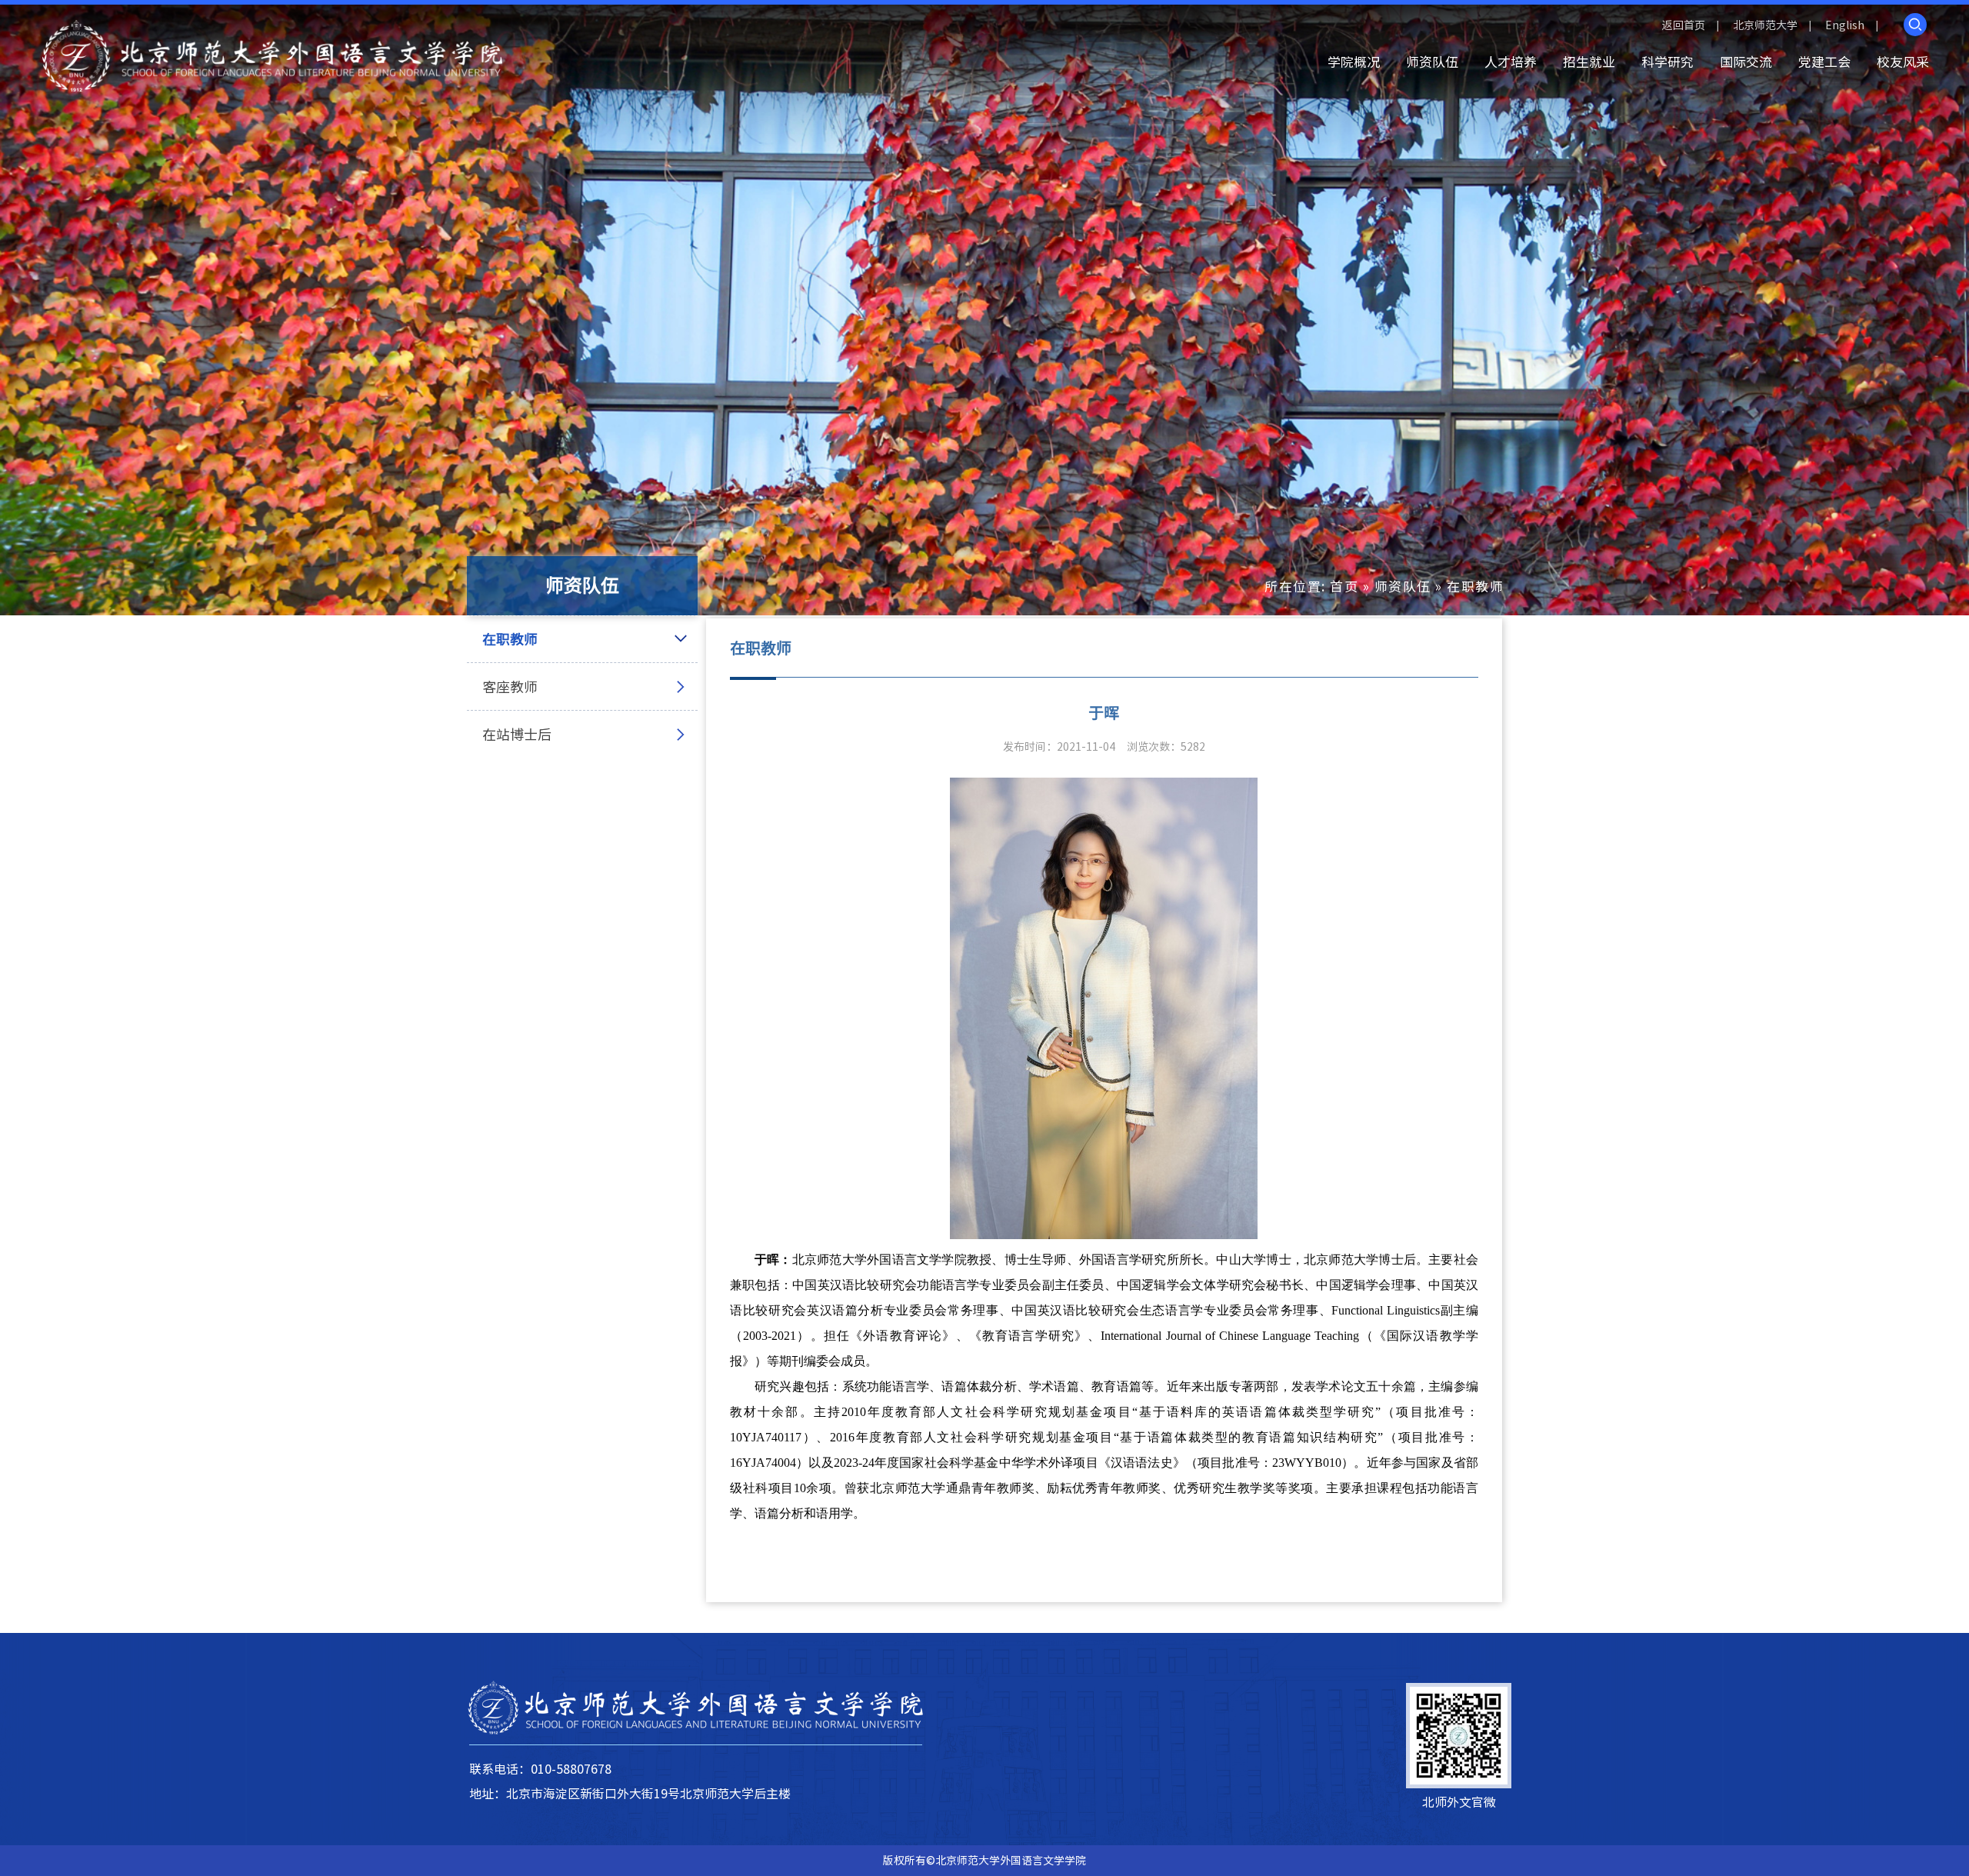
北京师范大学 (1765, 25)
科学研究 (1667, 62)
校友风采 (1903, 62)
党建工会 (1824, 62)
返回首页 (1684, 25)
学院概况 (1354, 62)
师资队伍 (1432, 62)
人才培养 (1511, 62)
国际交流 (1746, 62)
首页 (1344, 586)
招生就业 (1589, 62)
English (1845, 25)
